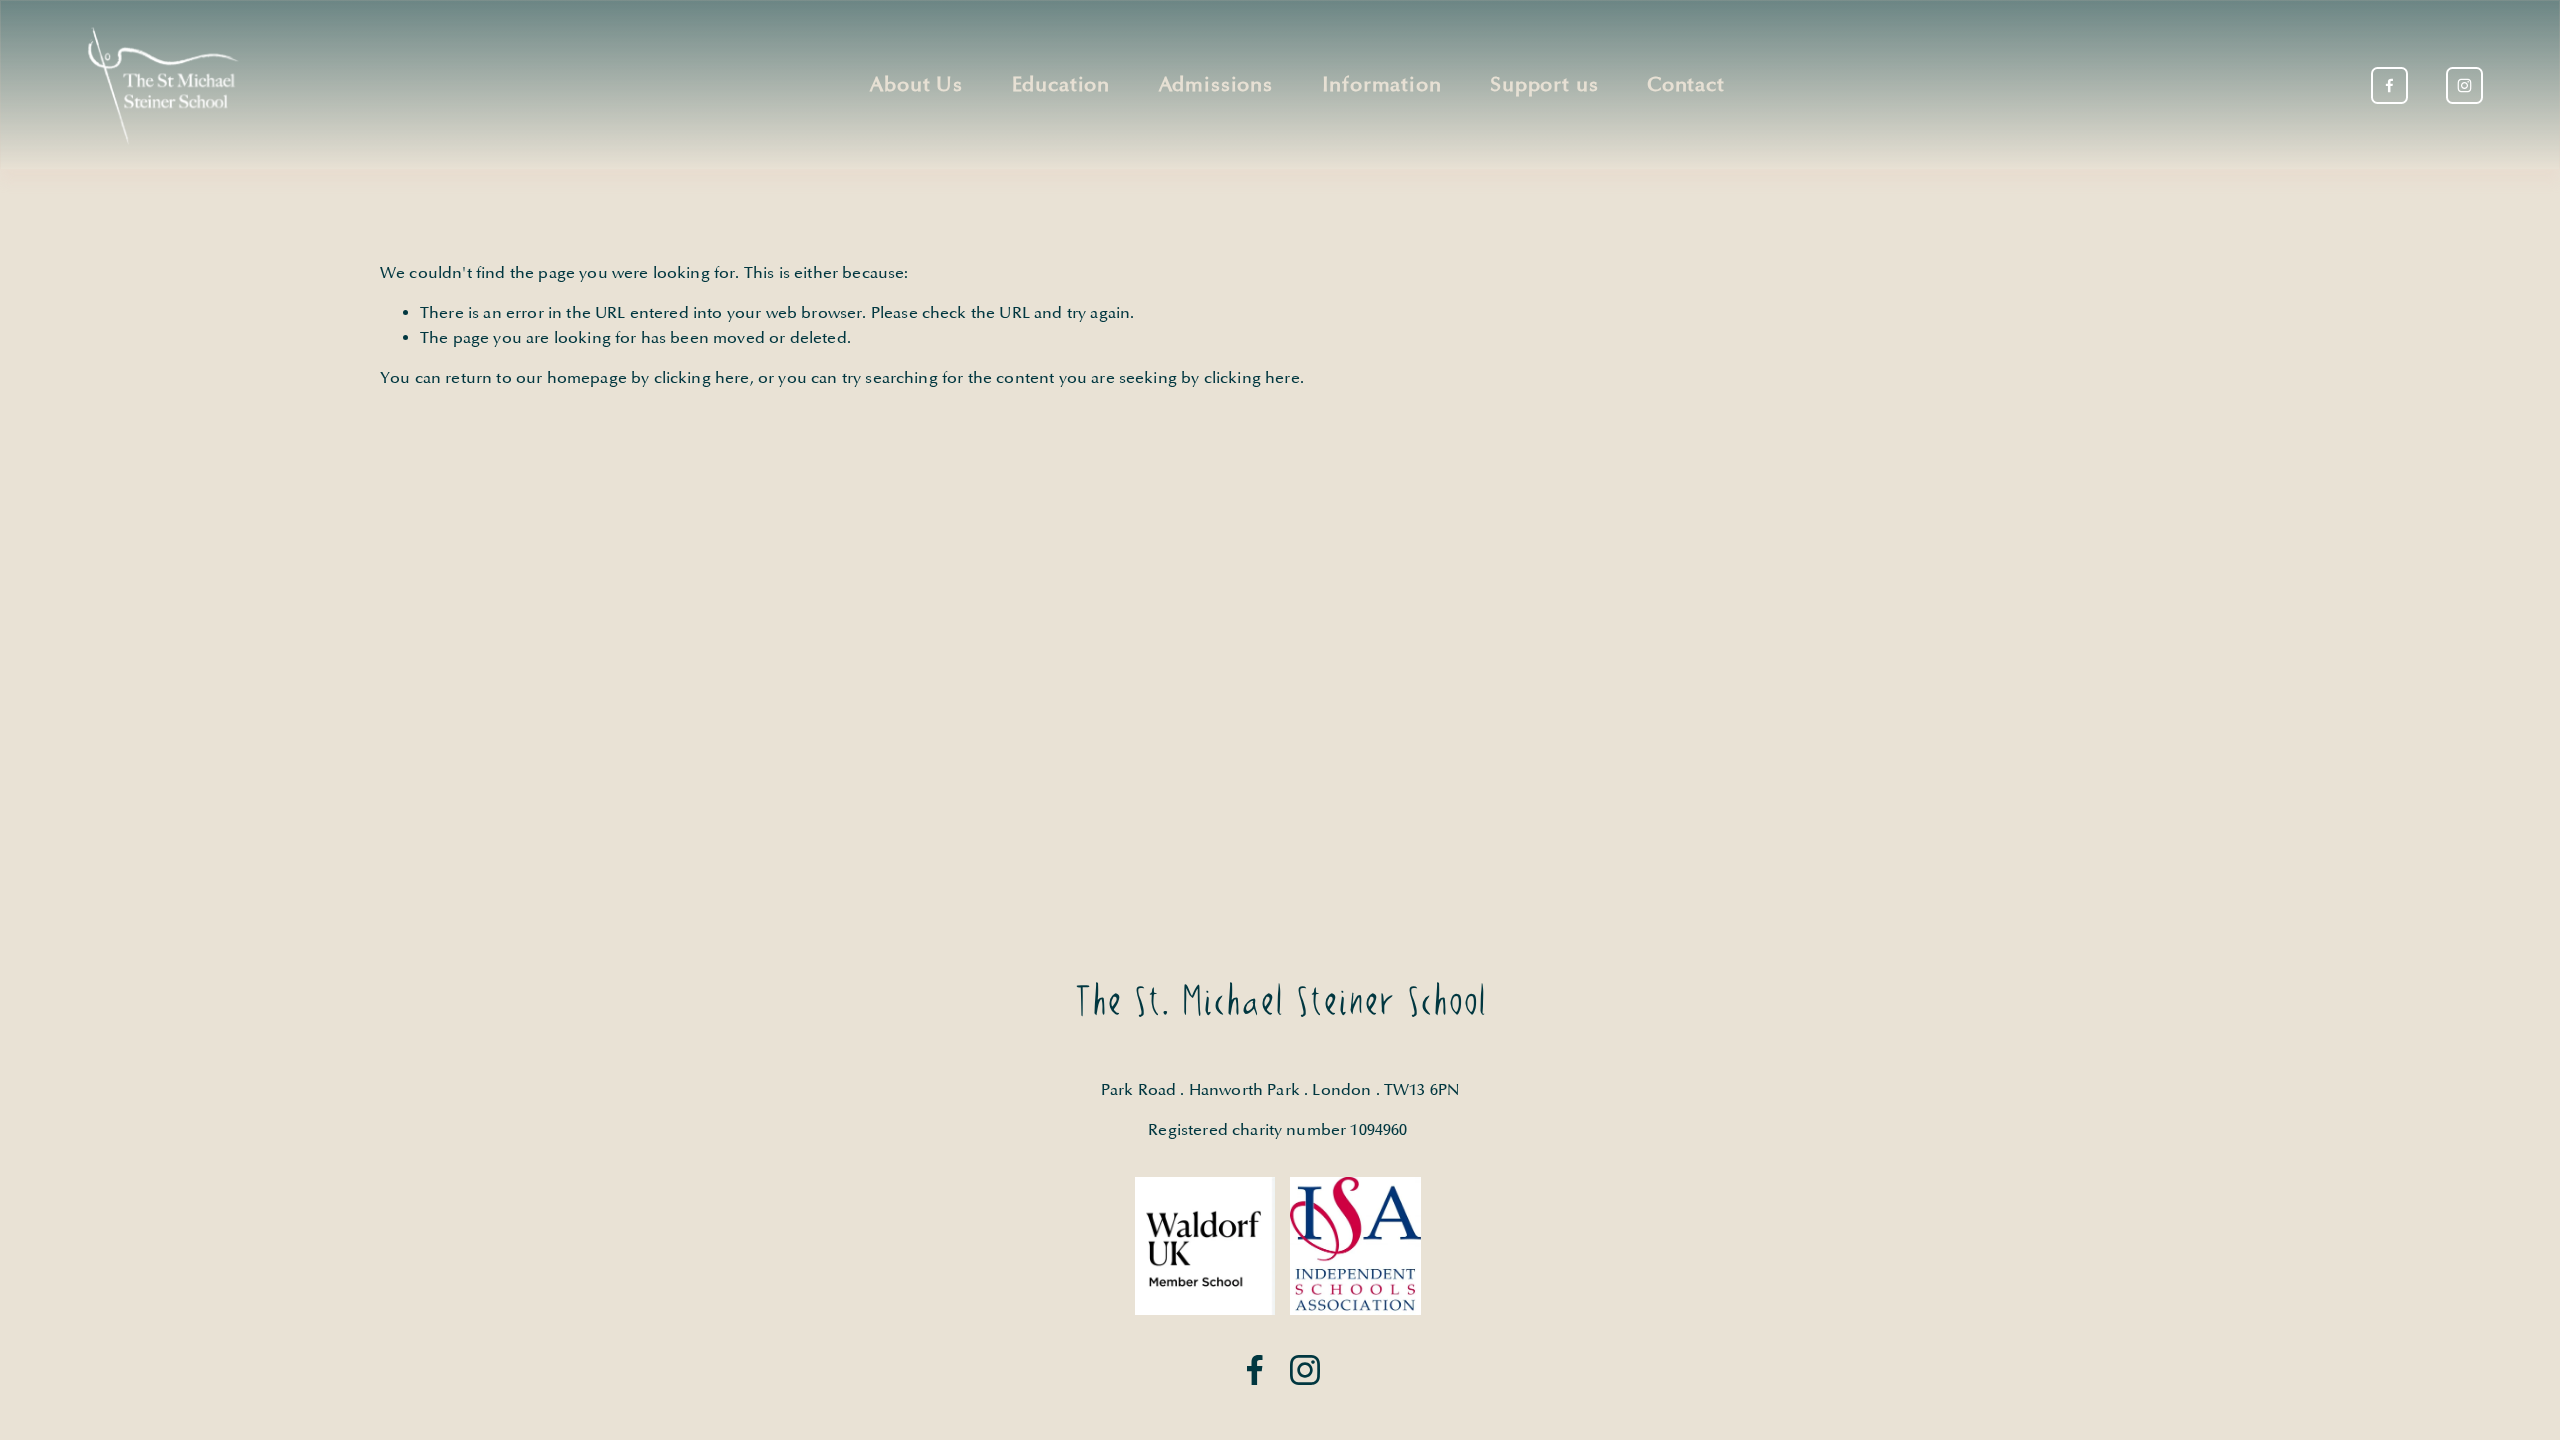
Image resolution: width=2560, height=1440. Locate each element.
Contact (1686, 85)
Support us (1544, 85)
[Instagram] (2464, 85)
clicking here (702, 378)
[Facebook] (2389, 85)
